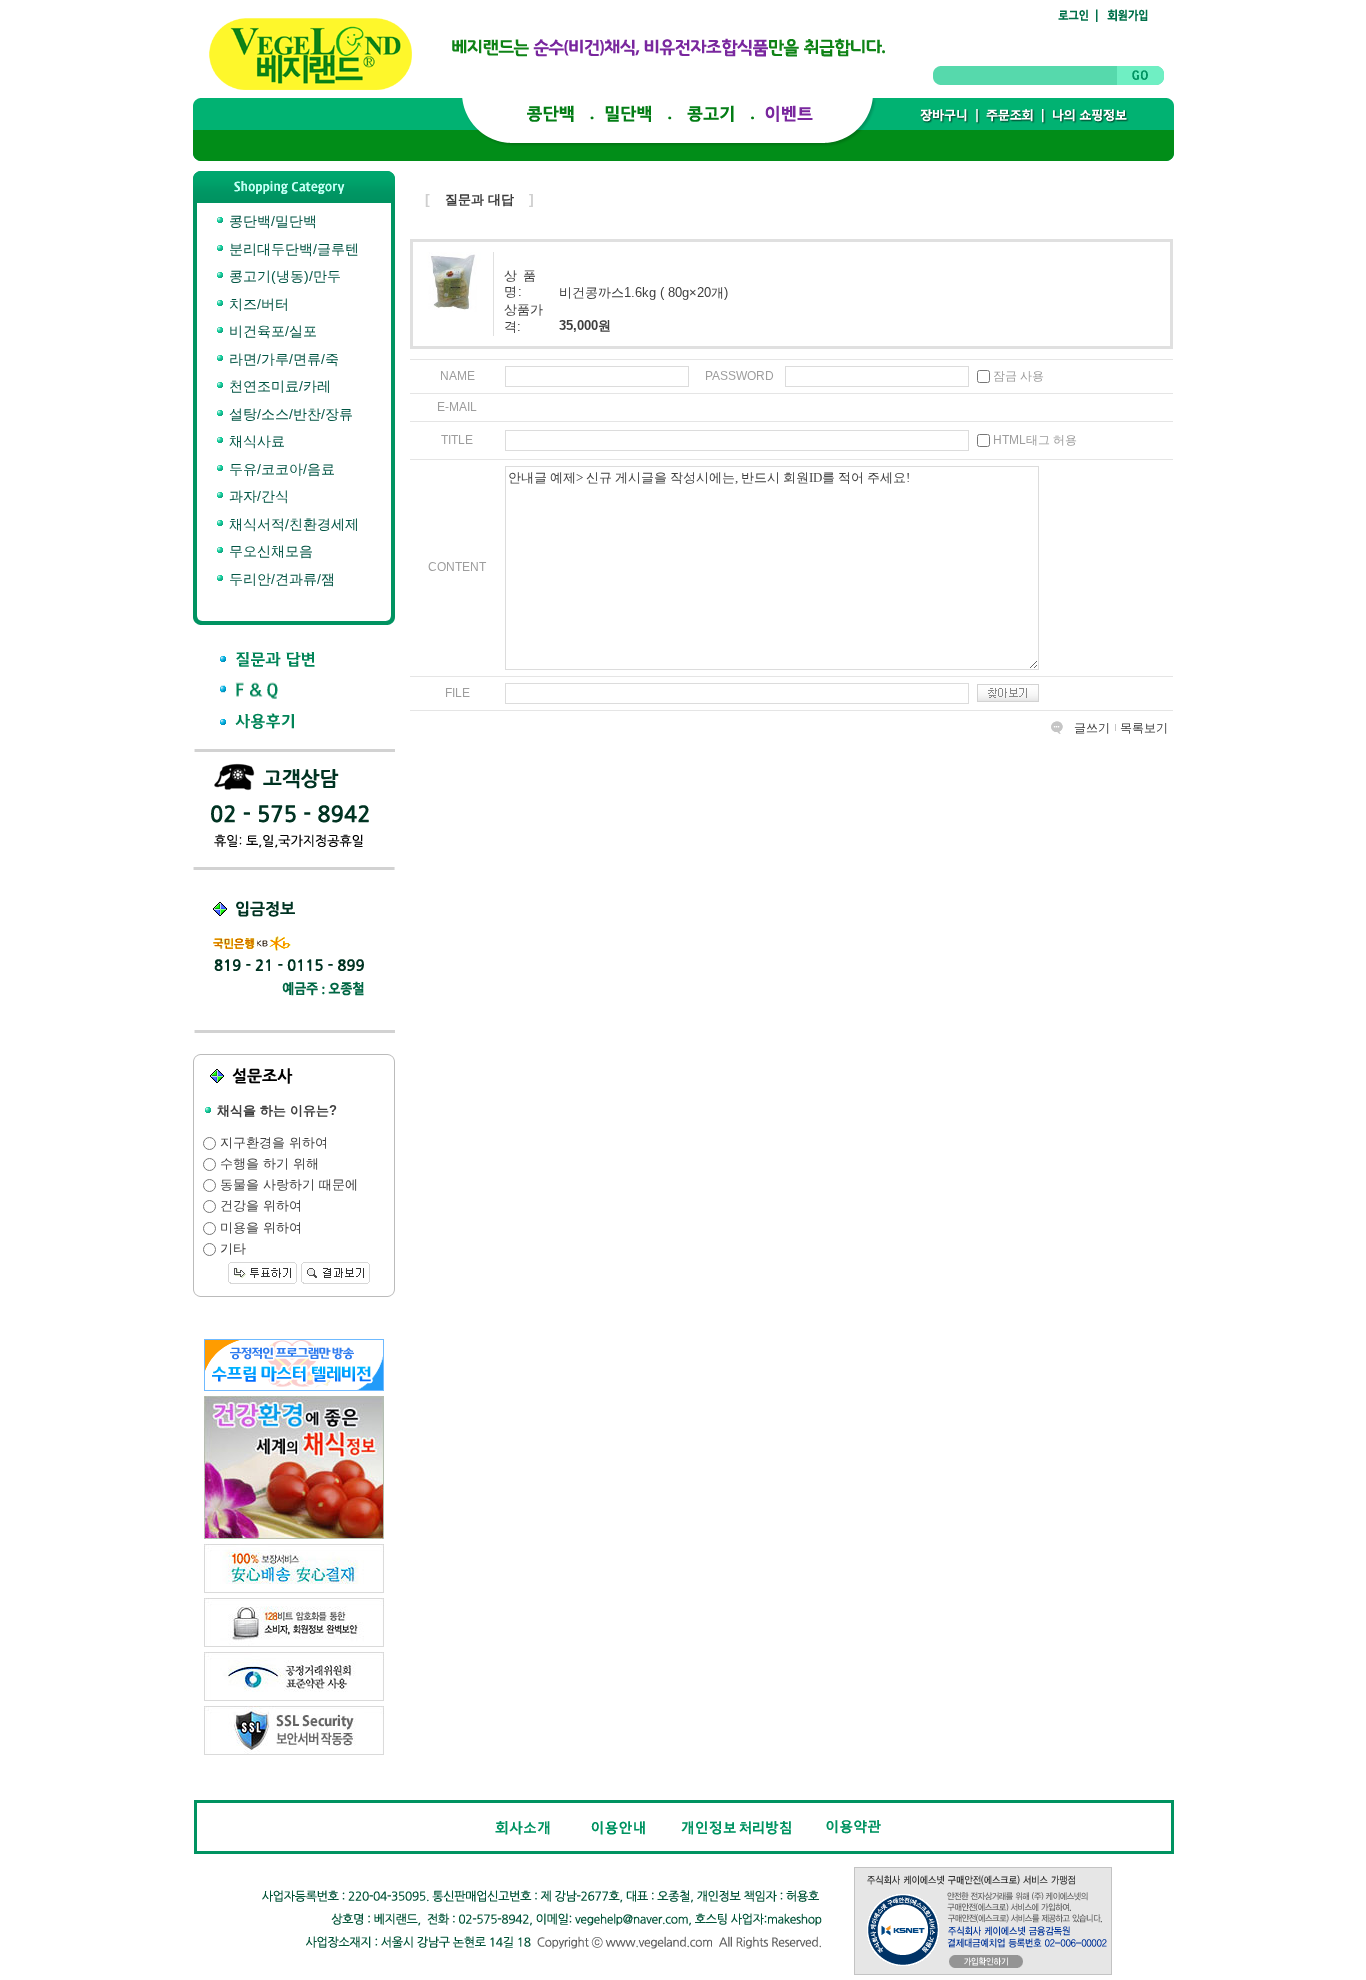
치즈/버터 (257, 304)
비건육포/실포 (271, 331)
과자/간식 (257, 496)
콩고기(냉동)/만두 (283, 276)
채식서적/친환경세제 (292, 524)
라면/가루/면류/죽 (282, 359)
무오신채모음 (269, 551)
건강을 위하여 (259, 1205)
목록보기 (1144, 728)
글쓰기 (1092, 728)
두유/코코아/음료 (280, 469)
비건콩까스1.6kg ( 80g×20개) (643, 291)
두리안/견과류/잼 (280, 579)
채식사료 (255, 441)
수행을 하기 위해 (267, 1163)
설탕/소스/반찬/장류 (289, 414)
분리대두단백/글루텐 (292, 249)
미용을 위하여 (259, 1227)
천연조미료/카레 (278, 386)
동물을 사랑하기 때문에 (287, 1184)
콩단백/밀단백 (271, 221)
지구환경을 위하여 (272, 1142)
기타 (231, 1248)
